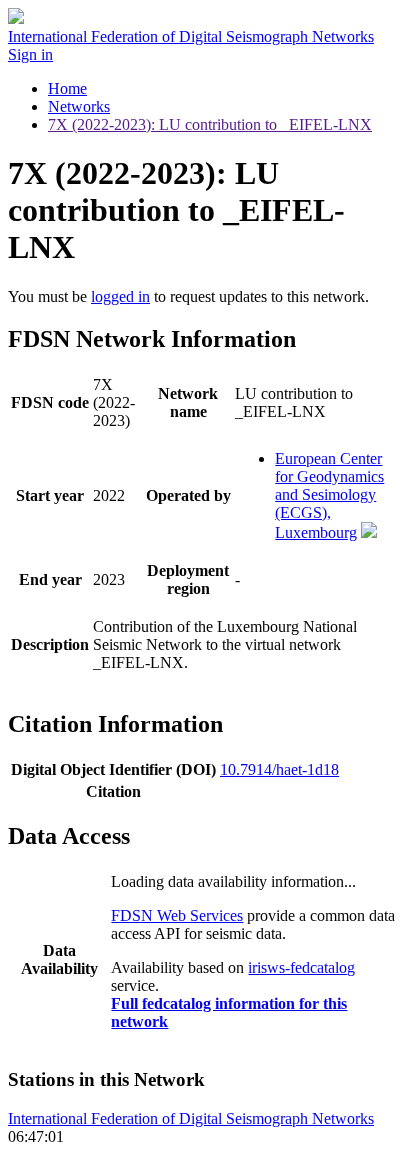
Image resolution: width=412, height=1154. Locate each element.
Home (67, 88)
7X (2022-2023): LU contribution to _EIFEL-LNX (210, 124)
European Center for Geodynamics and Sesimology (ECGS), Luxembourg (329, 495)
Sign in (30, 54)
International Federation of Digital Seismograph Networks (191, 1118)
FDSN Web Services (177, 915)
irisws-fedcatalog (301, 967)
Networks (79, 106)
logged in (120, 296)
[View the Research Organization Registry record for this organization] (369, 532)
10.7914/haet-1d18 (279, 769)
